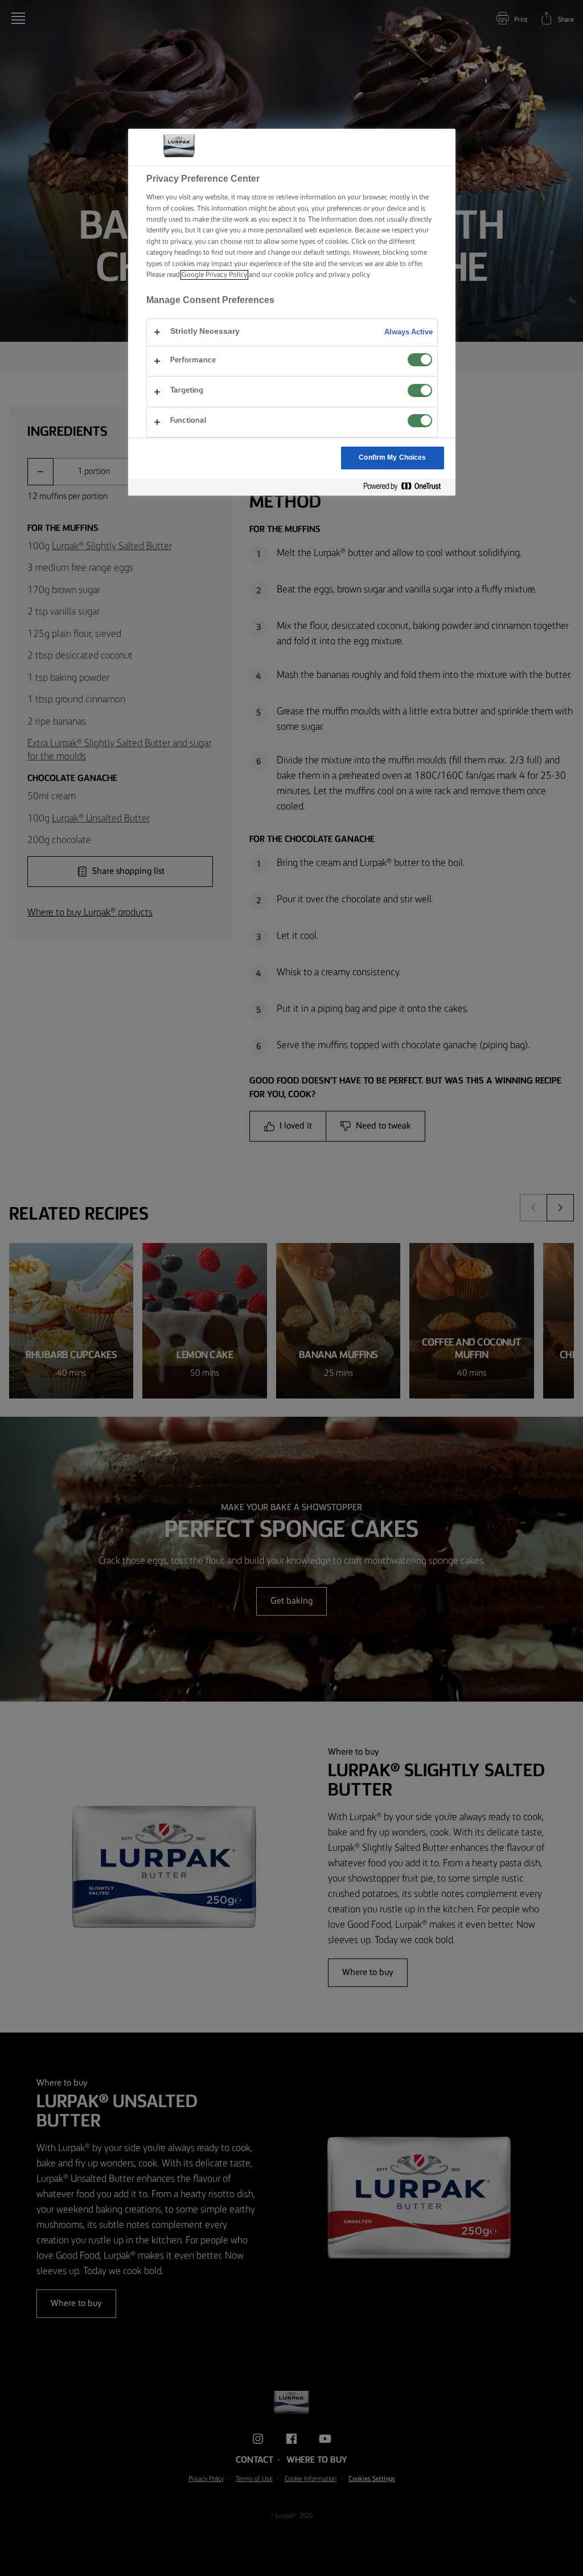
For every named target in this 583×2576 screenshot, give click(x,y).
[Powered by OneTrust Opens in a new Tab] (407, 487)
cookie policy (294, 275)
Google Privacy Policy (214, 275)
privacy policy (349, 275)
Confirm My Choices (392, 458)
